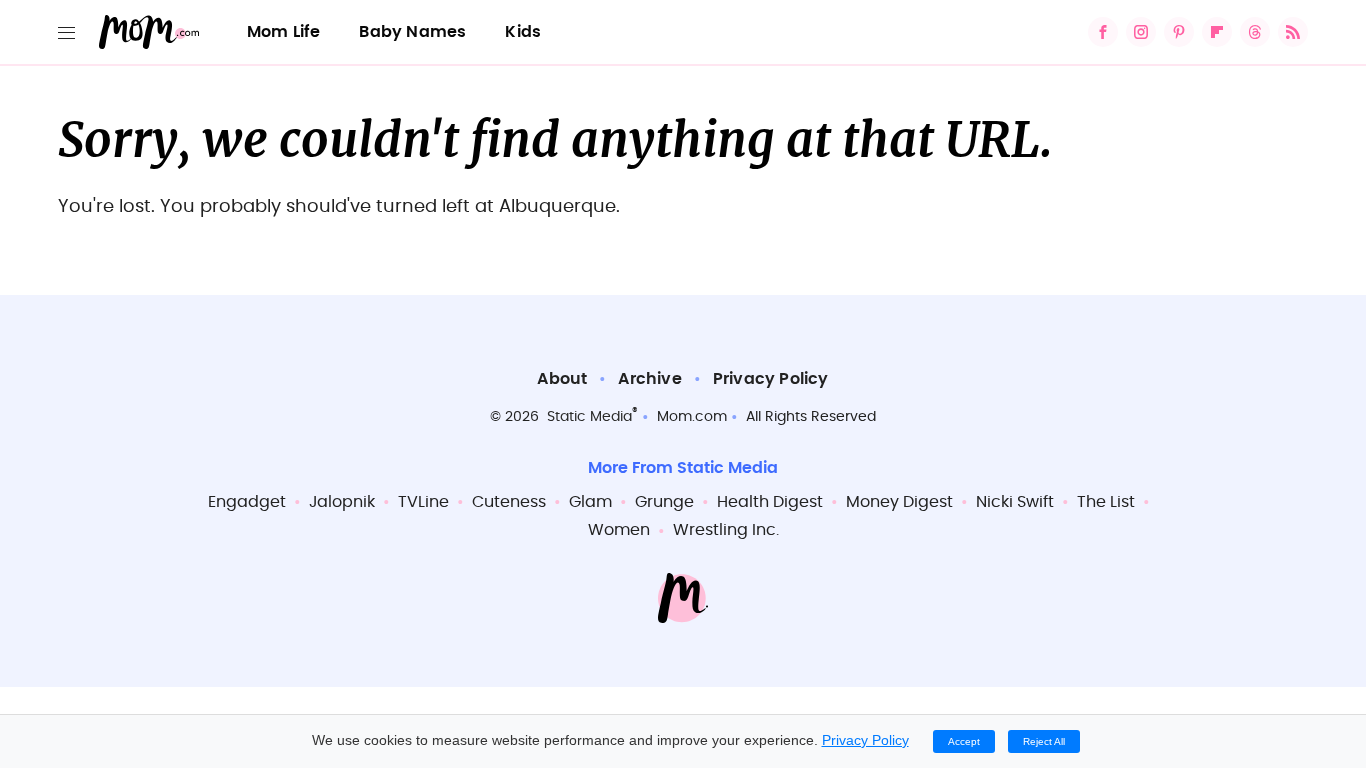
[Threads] (1255, 32)
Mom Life (284, 32)
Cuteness (509, 502)
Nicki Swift (1015, 502)
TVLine (423, 502)
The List (1106, 502)
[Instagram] (1141, 32)
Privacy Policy (771, 379)
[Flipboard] (1217, 32)
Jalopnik (342, 502)
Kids (523, 32)
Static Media (589, 417)
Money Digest (899, 502)
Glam (590, 502)
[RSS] (1293, 32)
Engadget (247, 502)
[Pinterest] (1179, 32)
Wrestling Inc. (726, 530)
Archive (649, 379)
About (562, 379)
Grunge (664, 502)
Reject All (1044, 741)
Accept (964, 741)
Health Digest (770, 502)
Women (619, 530)
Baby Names (412, 32)
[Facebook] (1103, 32)
